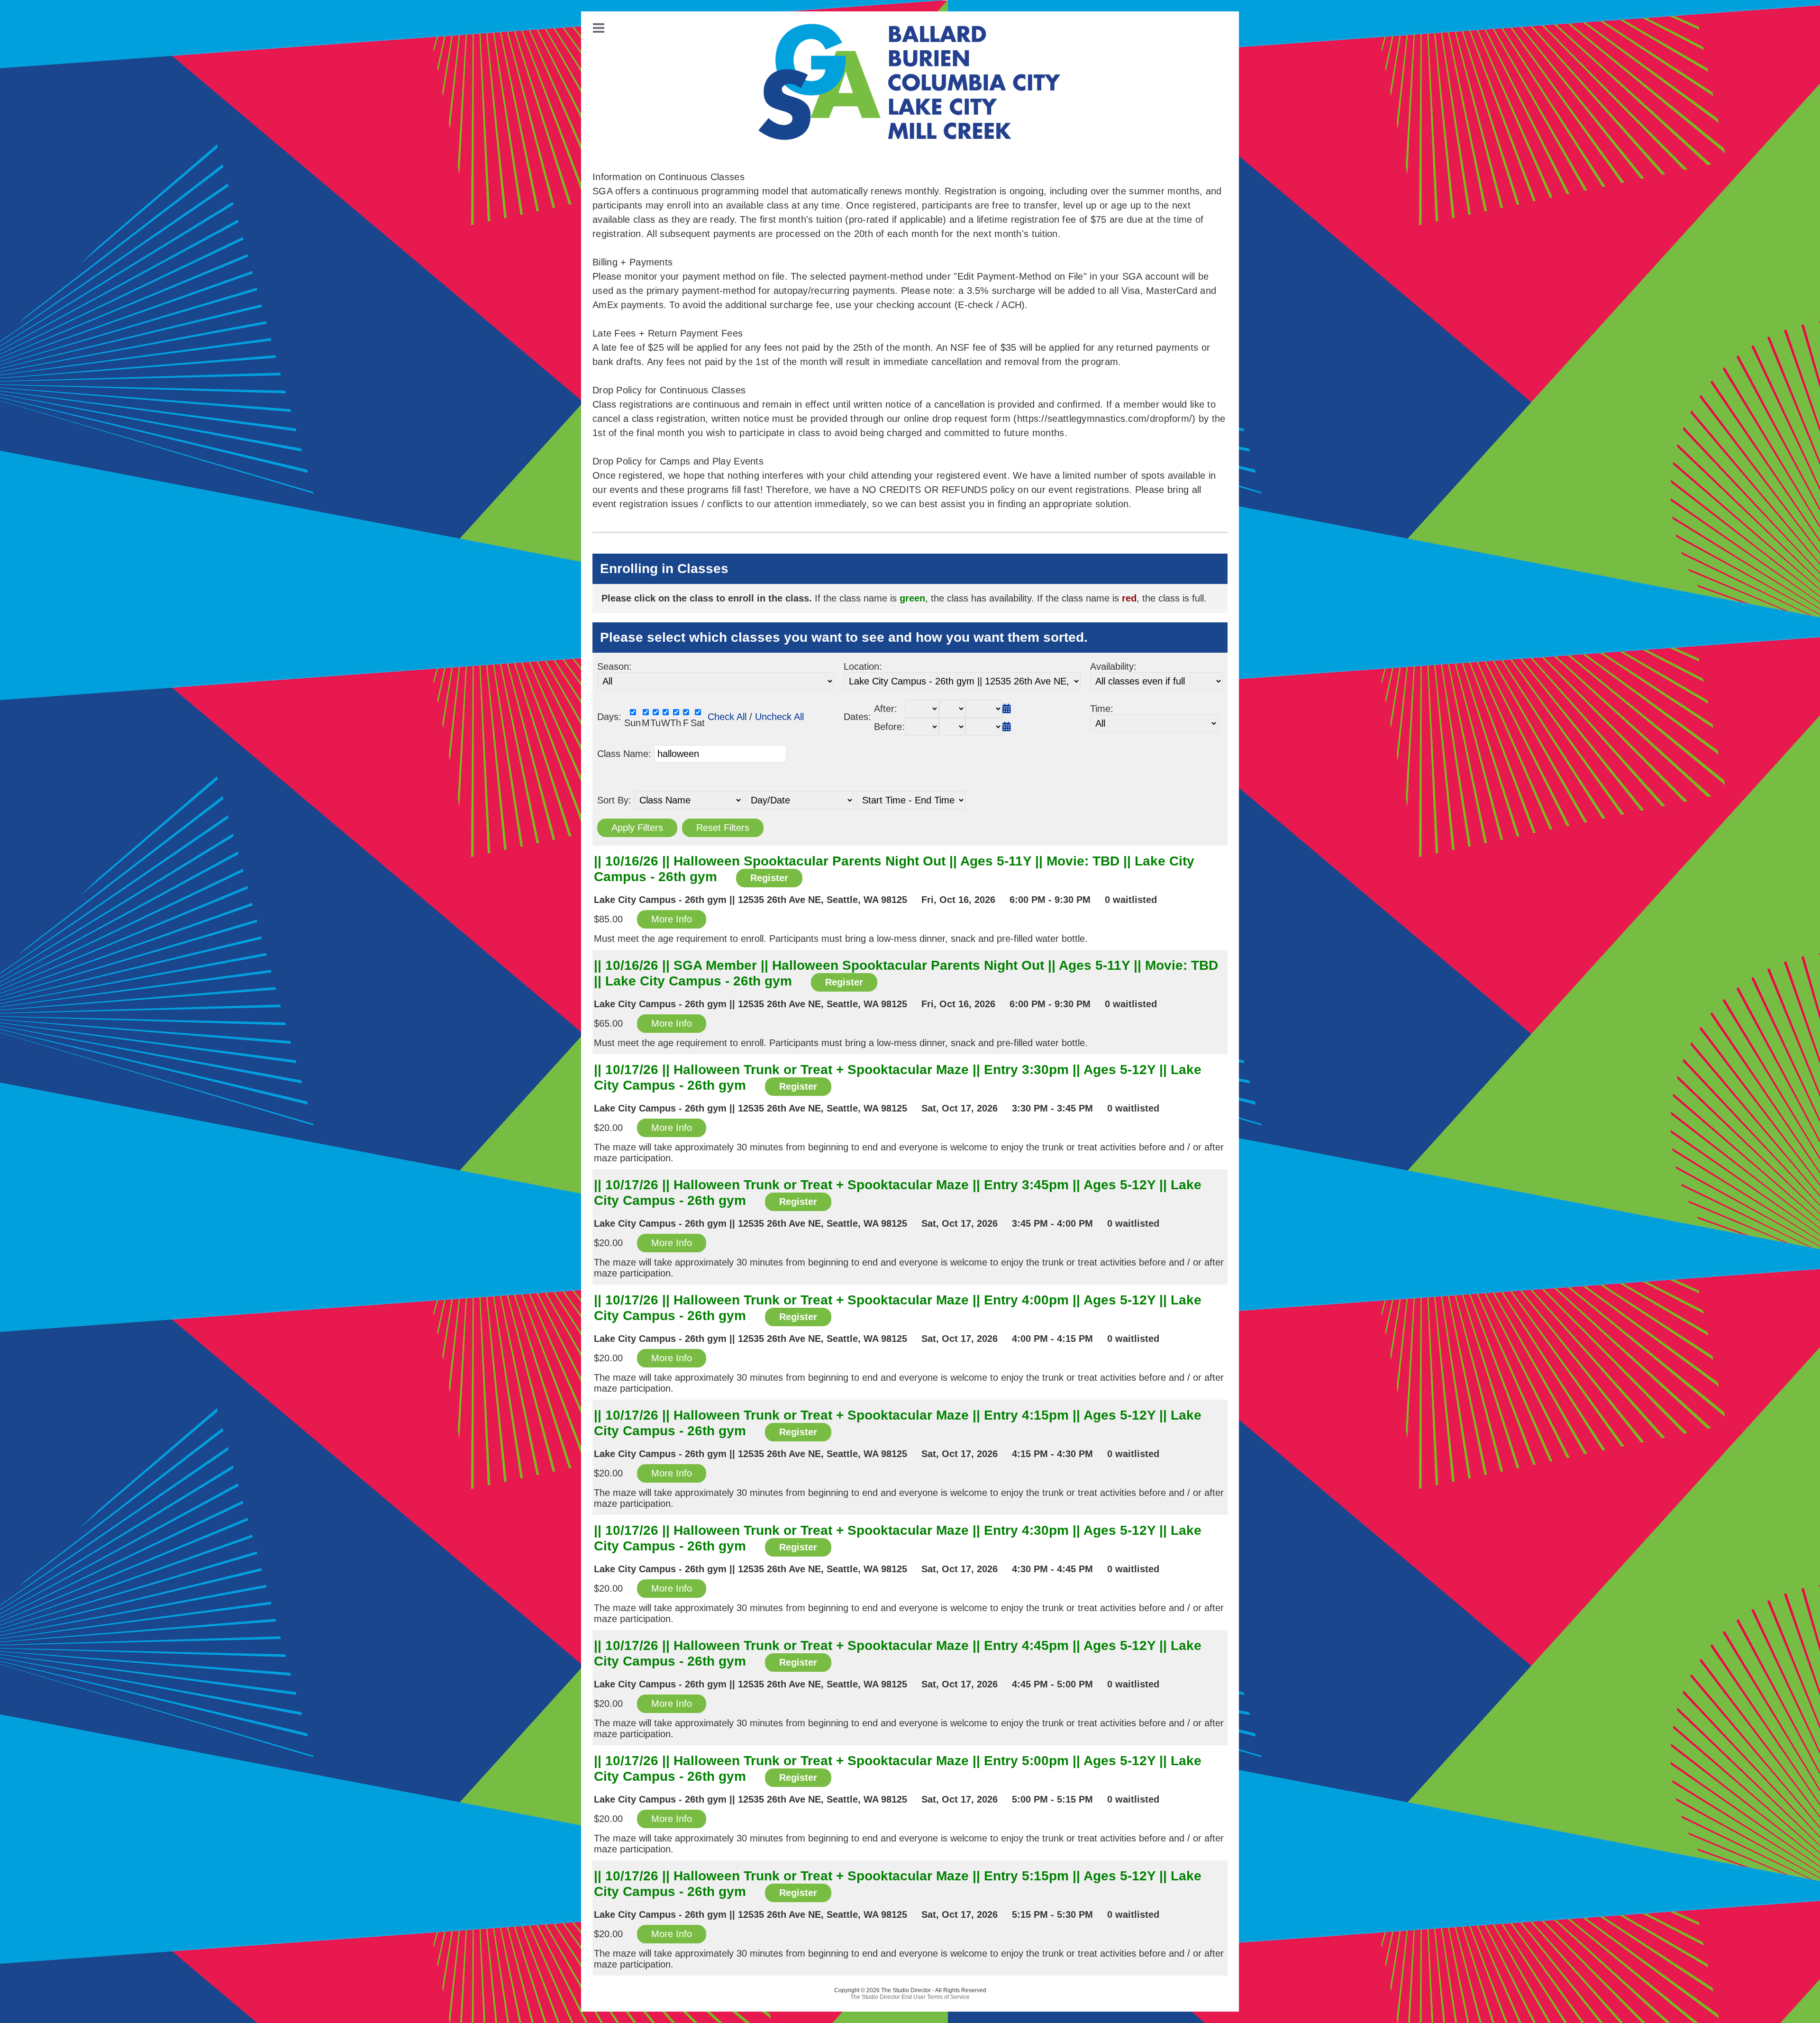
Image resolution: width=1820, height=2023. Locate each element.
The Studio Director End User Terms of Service (910, 1997)
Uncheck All (779, 717)
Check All (727, 717)
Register (769, 878)
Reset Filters (723, 828)
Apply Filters (637, 828)
